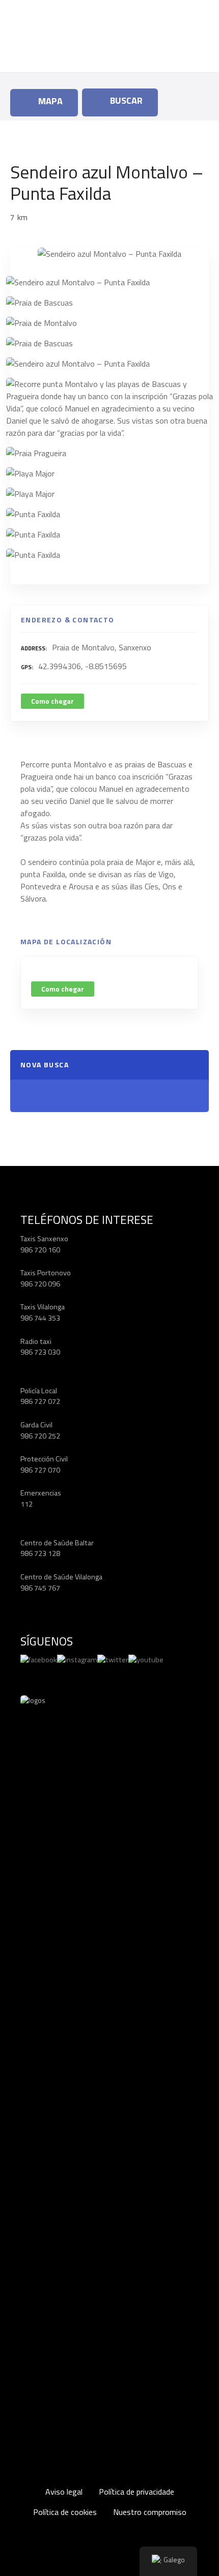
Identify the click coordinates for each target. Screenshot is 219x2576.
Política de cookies (65, 2512)
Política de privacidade (136, 2492)
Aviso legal (64, 2492)
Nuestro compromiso (150, 2512)
